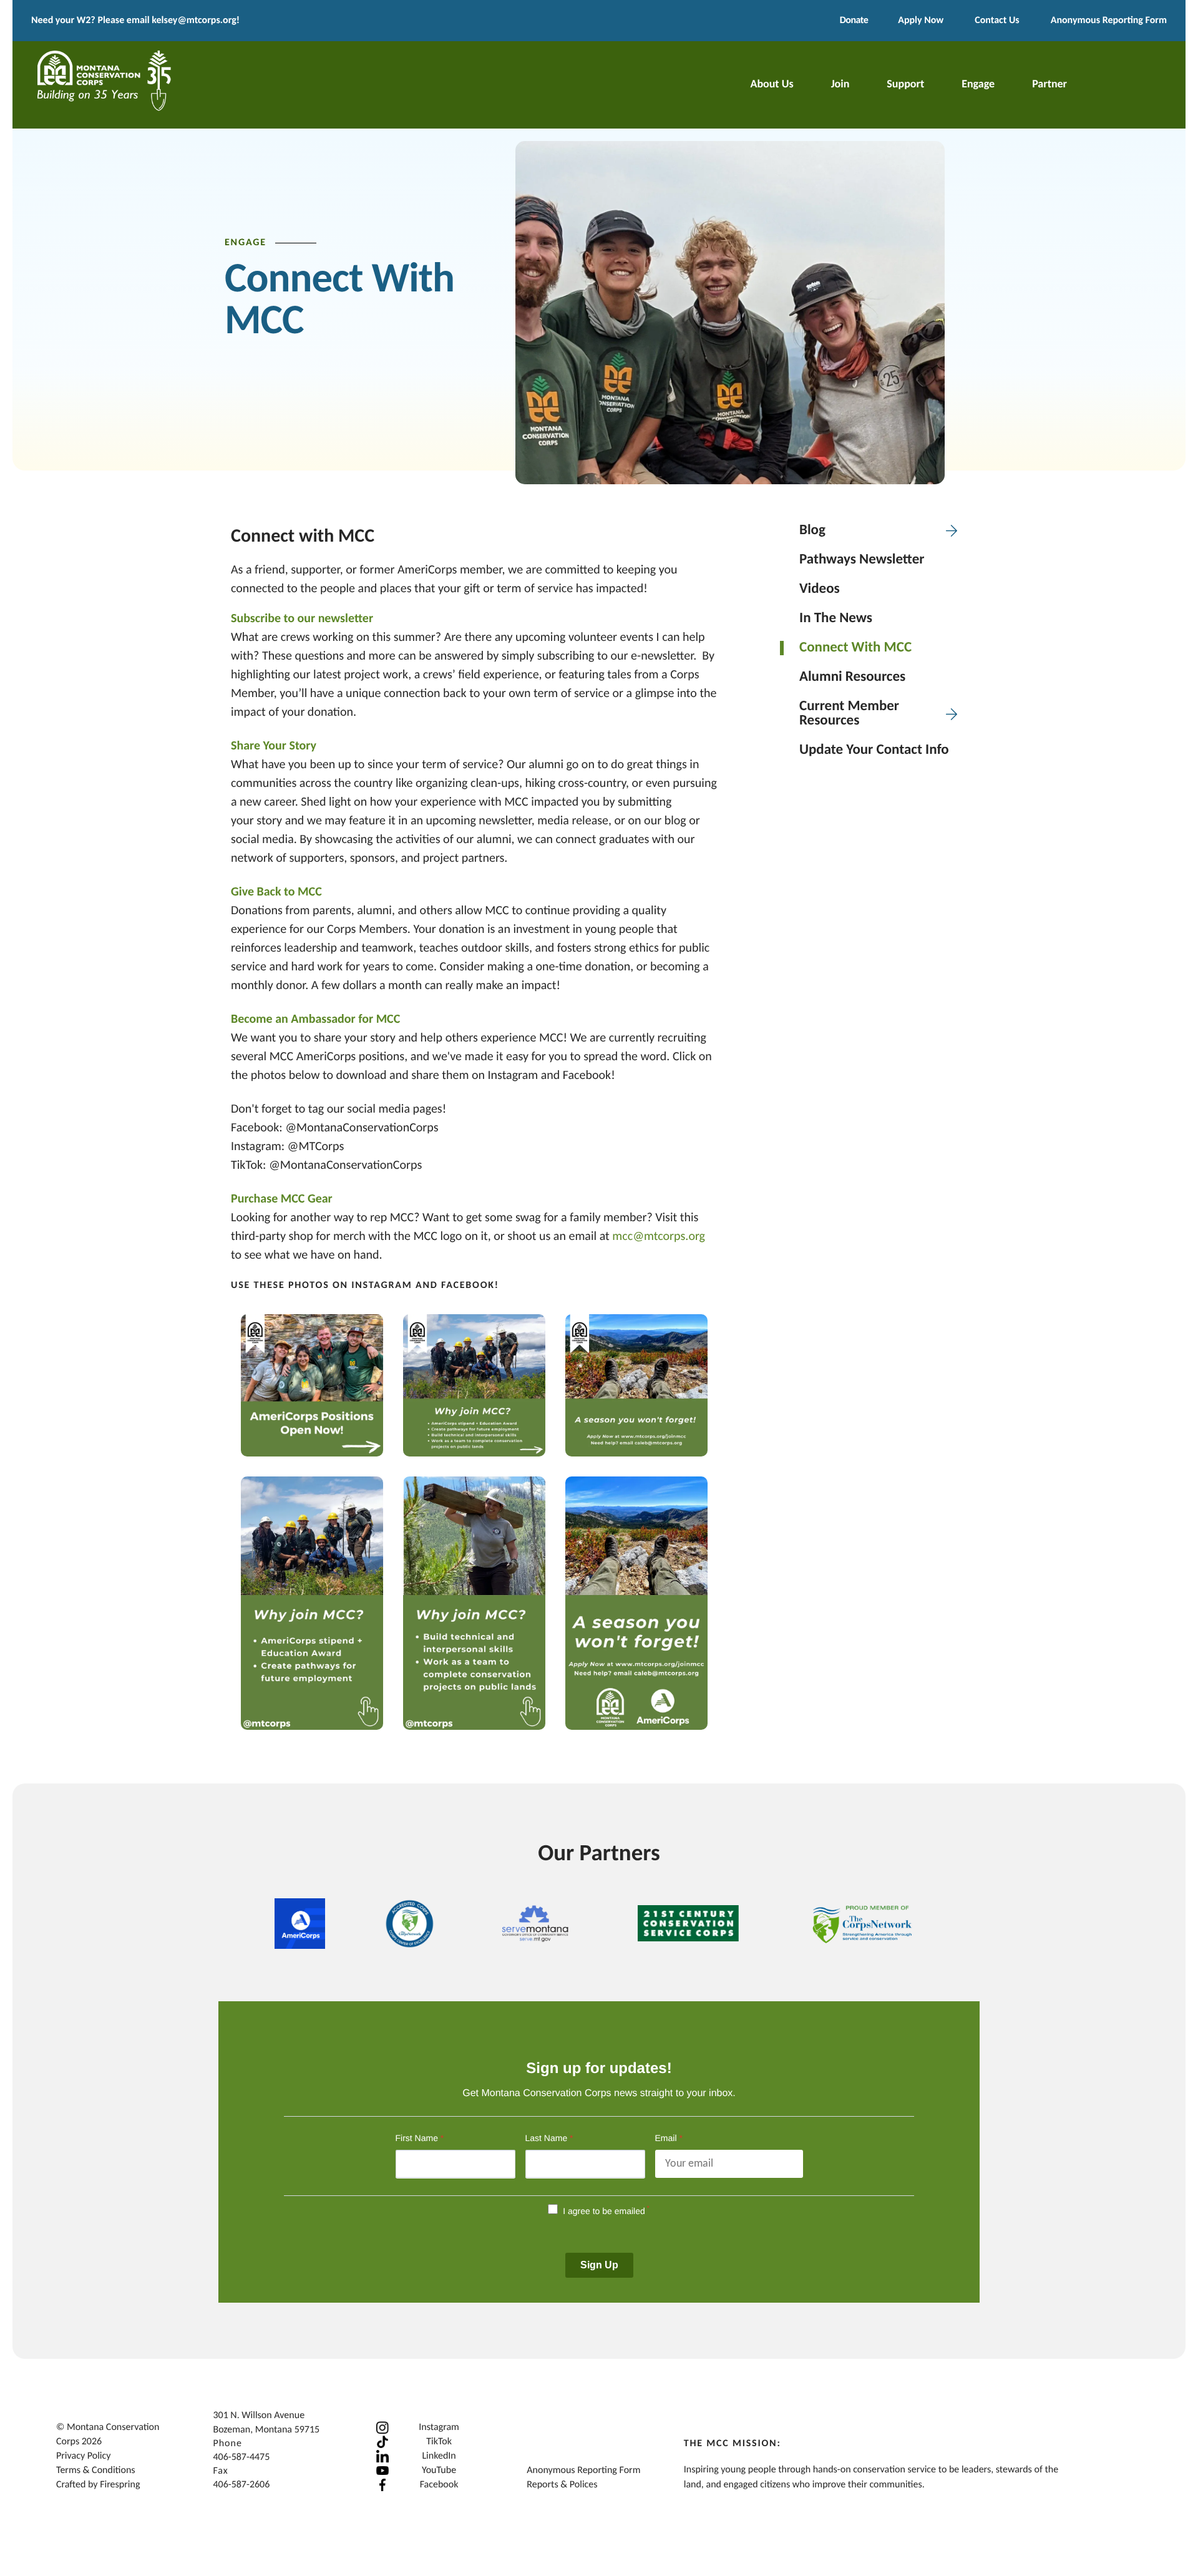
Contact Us (997, 21)
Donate (854, 21)
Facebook (439, 2485)
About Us (772, 85)
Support (905, 85)
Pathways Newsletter (862, 560)
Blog (812, 531)
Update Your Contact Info (874, 750)
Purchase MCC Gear (282, 1199)
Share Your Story (274, 746)
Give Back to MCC (276, 892)
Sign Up (599, 2265)
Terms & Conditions (96, 2471)
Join (840, 85)
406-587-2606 (241, 2485)
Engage (978, 85)
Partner (1049, 85)
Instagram (439, 2427)
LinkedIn (439, 2456)
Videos (820, 589)
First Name (420, 2138)
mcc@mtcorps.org (659, 1237)
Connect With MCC (855, 648)
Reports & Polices (562, 2485)
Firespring (120, 2485)
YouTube (439, 2471)
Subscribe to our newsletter (302, 619)
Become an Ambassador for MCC (315, 1020)
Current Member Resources (849, 714)
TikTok (439, 2442)
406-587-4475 (241, 2457)
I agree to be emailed (604, 2211)
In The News (836, 619)
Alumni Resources (852, 677)
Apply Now (921, 21)
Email (669, 2138)
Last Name (549, 2138)
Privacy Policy (84, 2456)
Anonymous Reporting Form (1109, 21)
